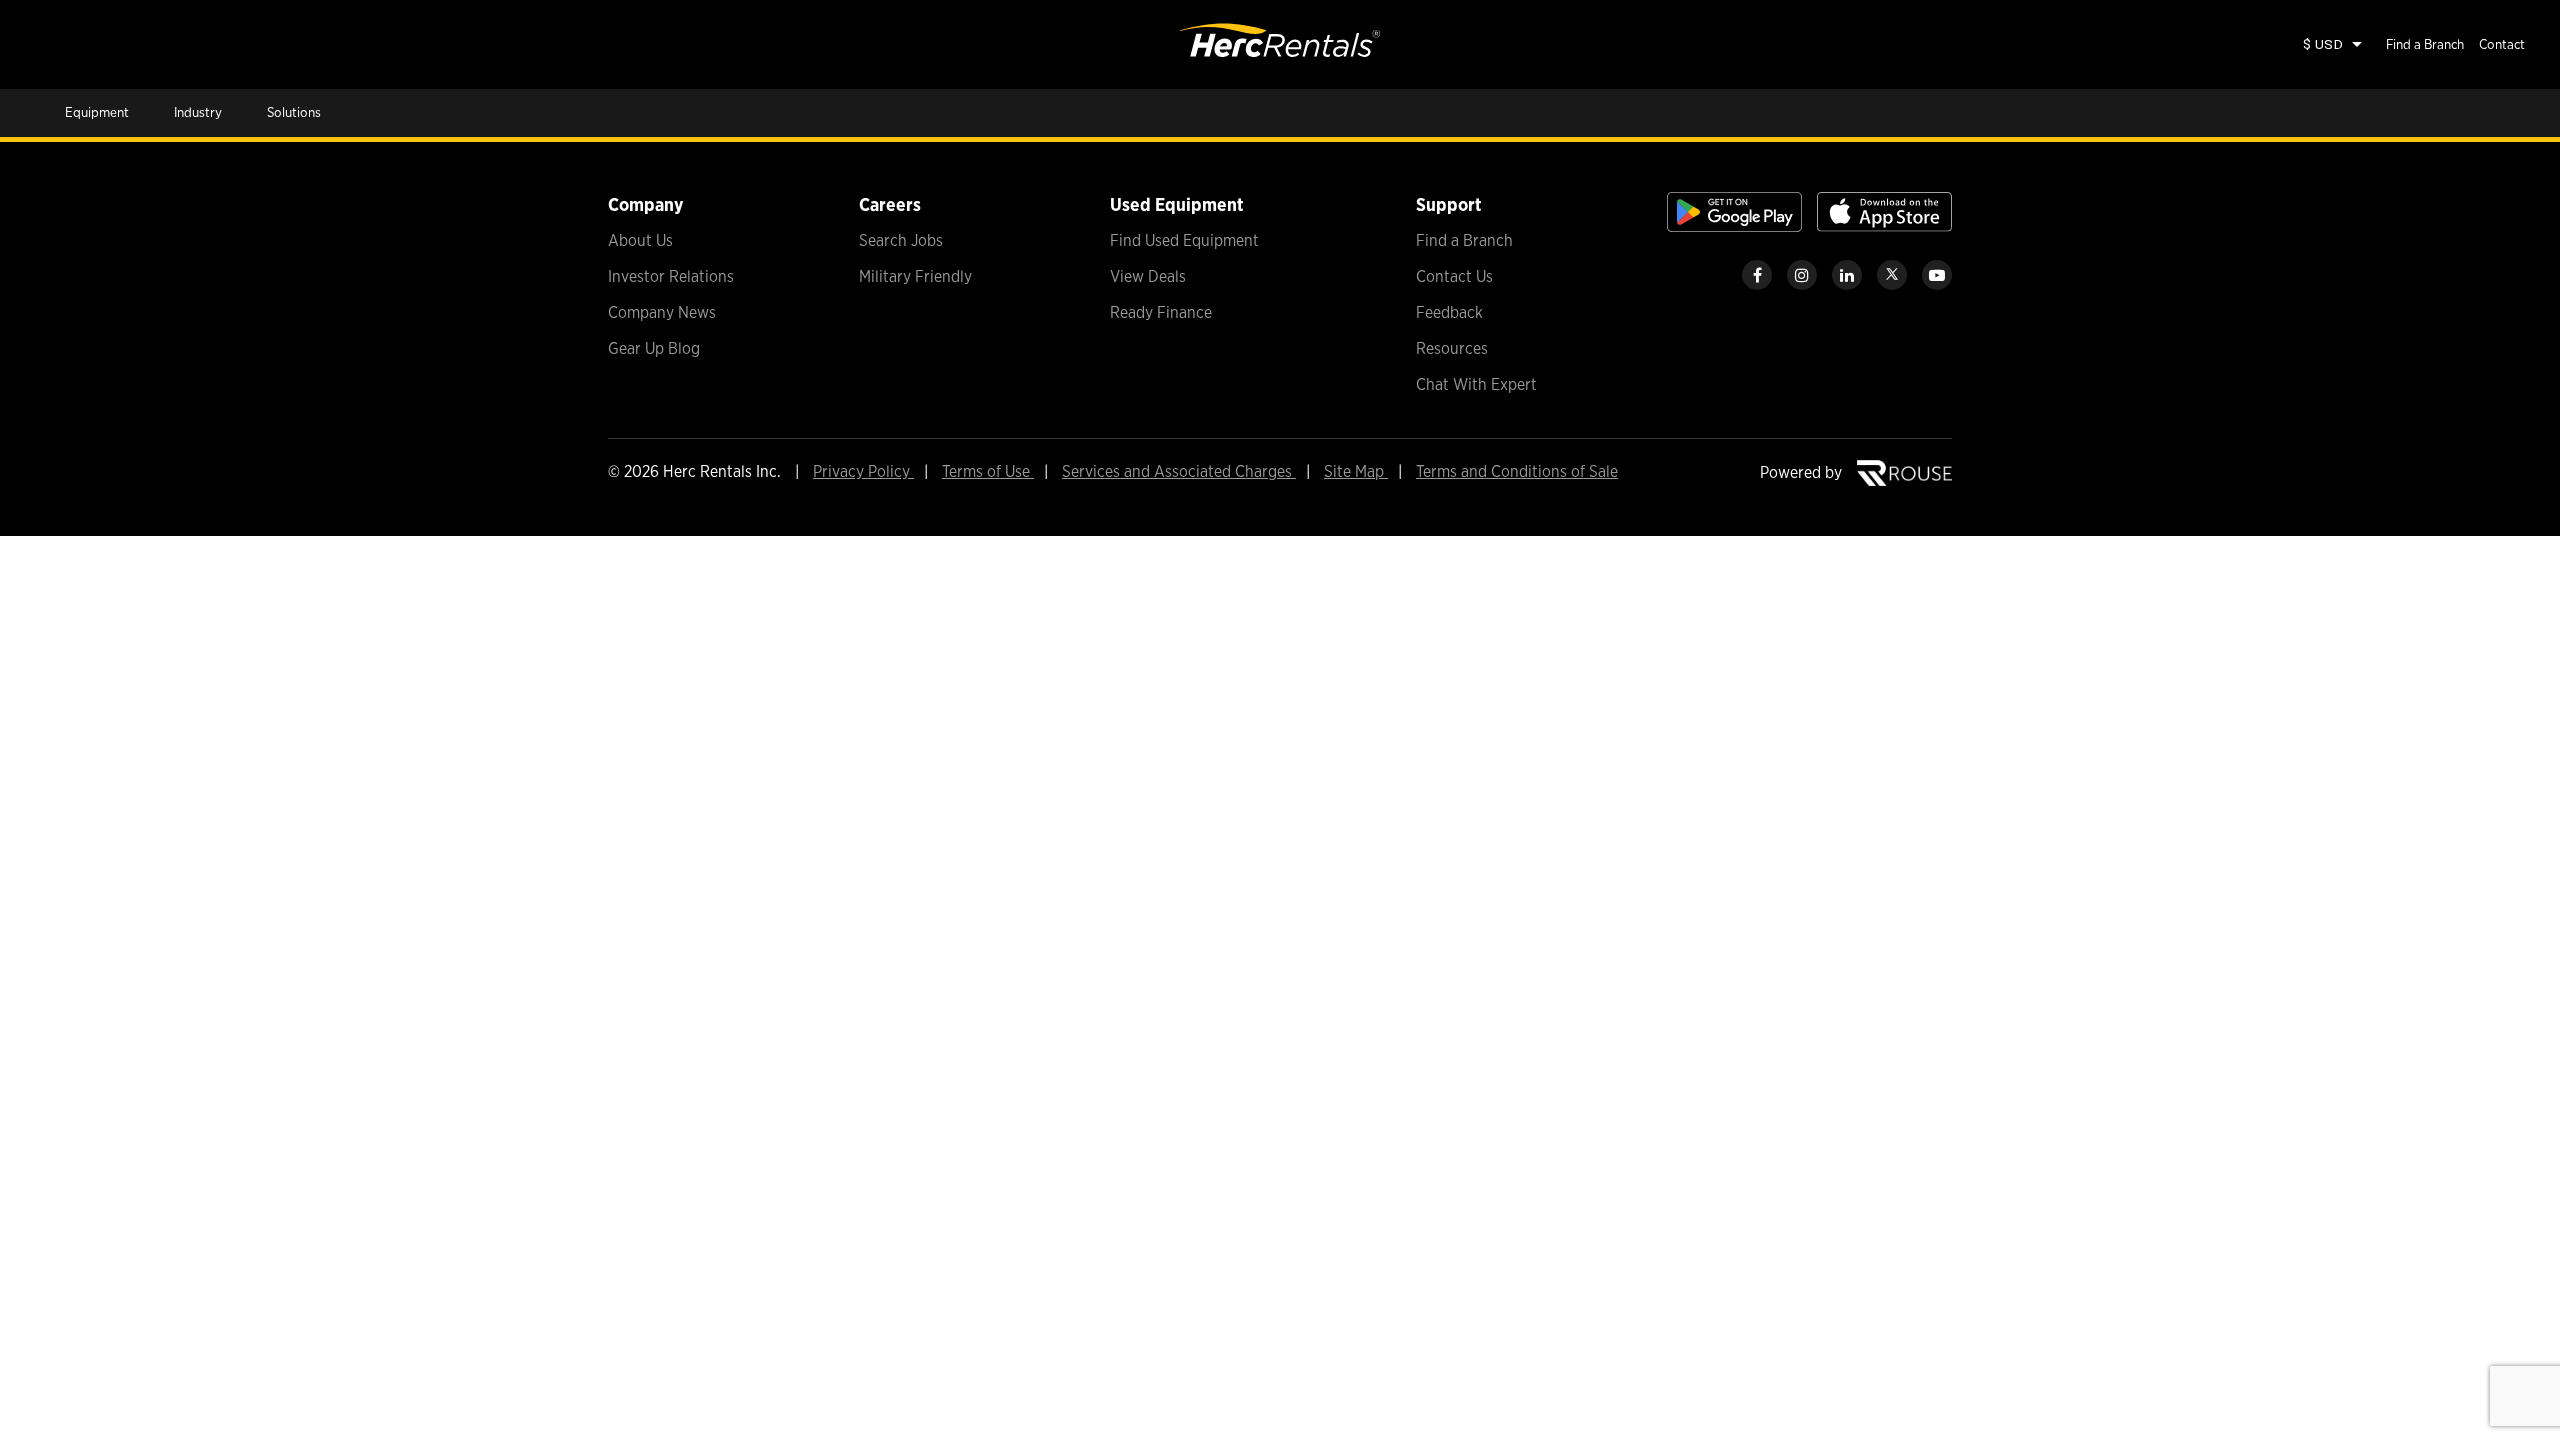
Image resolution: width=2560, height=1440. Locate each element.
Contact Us (1454, 276)
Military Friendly (915, 276)
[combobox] (2332, 44)
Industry (198, 112)
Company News (662, 312)
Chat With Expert (1476, 384)
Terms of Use (988, 471)
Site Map (1356, 471)
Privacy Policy (863, 471)
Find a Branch (2425, 44)
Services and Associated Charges (1179, 471)
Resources (1452, 348)
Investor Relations (671, 276)
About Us (640, 240)
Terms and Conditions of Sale (1517, 471)
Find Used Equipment (1184, 240)
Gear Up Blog (654, 348)
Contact (2502, 44)
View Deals (1148, 276)
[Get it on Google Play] (1734, 226)
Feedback (1449, 312)
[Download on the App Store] (1884, 226)
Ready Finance (1161, 312)
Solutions (294, 112)
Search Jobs (901, 240)
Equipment (97, 112)
